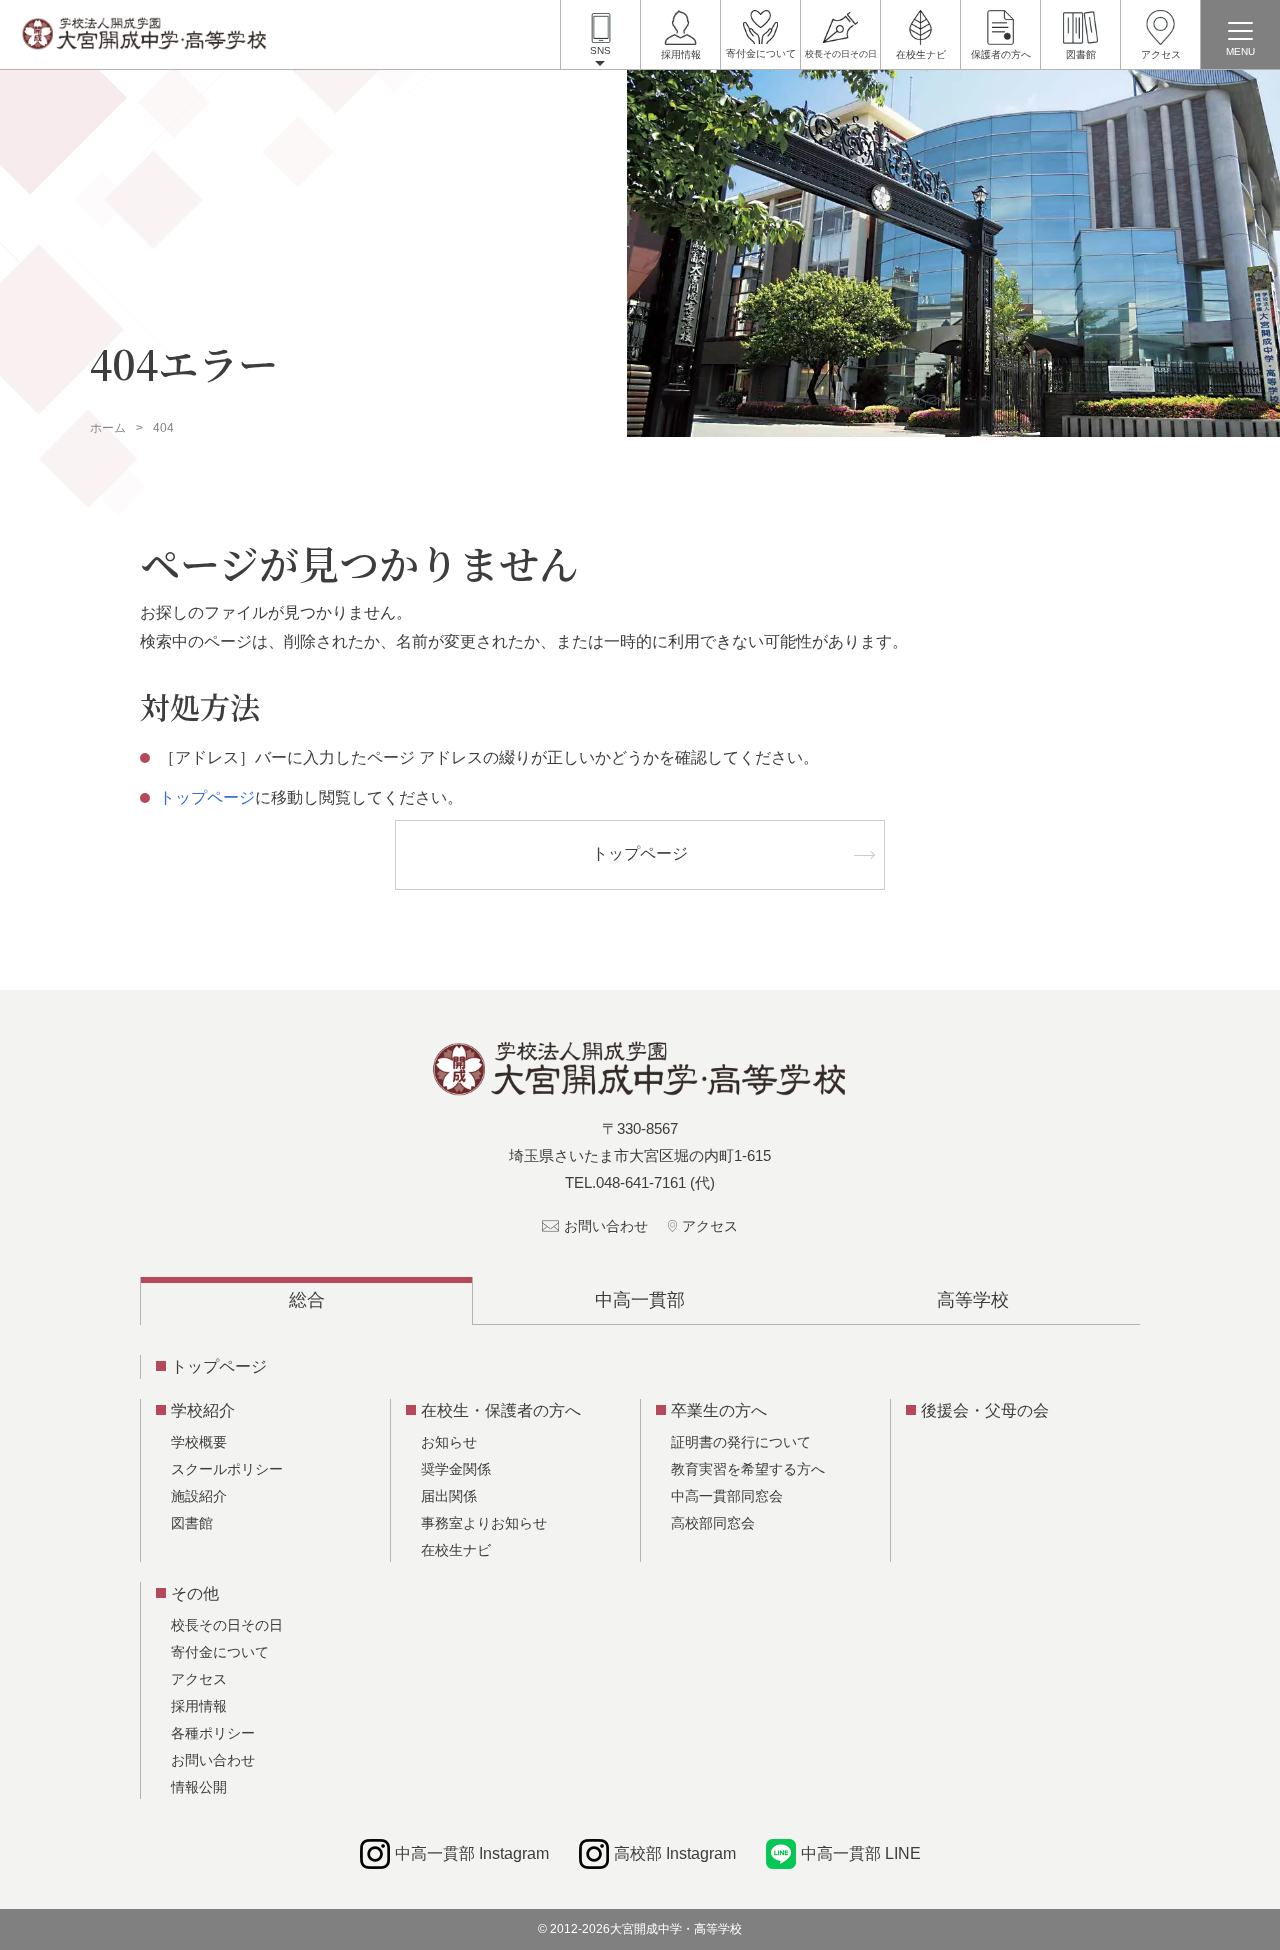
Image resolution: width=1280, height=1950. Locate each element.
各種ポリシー (213, 1733)
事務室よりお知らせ (484, 1523)
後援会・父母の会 (985, 1410)
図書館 (1081, 54)
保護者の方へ (1001, 54)
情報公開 (199, 1787)
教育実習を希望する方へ (748, 1469)
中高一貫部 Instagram (472, 1853)
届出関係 (449, 1496)
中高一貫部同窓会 (727, 1496)
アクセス (1161, 54)
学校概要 (199, 1442)
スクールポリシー (227, 1469)
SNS (600, 50)
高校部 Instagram (675, 1853)
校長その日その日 (841, 54)
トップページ (207, 797)
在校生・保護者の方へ (501, 1410)
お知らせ (449, 1442)
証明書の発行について (741, 1442)
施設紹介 (199, 1496)
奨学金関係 (456, 1469)
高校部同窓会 (713, 1523)
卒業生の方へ (719, 1410)
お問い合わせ (606, 1226)
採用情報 (681, 54)
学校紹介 (203, 1410)
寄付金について (761, 53)
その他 (195, 1593)
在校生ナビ (921, 54)
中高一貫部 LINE (861, 1853)
